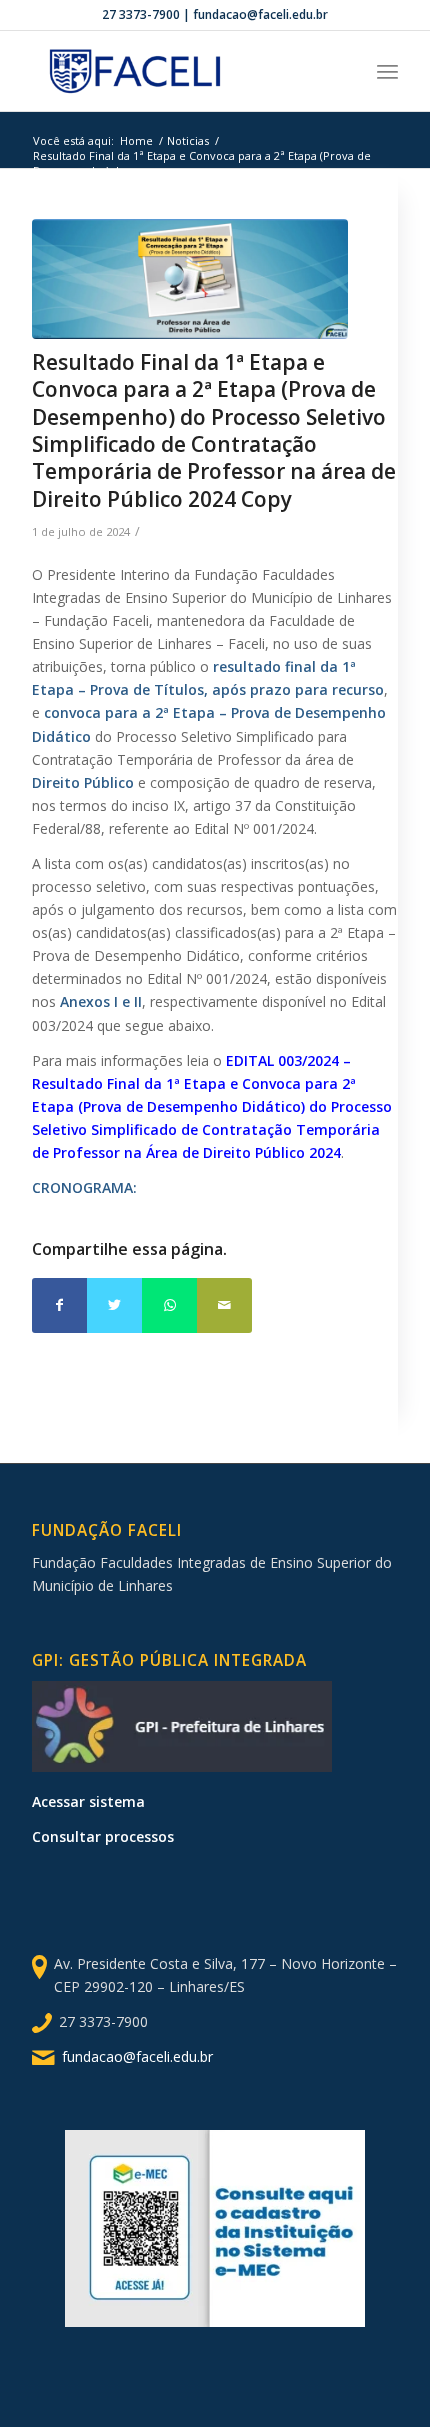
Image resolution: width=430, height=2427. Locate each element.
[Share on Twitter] (114, 1305)
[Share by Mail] (224, 1305)
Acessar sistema (88, 1801)
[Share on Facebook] (59, 1305)
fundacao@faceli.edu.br (137, 2056)
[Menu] (387, 71)
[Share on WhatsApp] (169, 1305)
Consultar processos (103, 1836)
